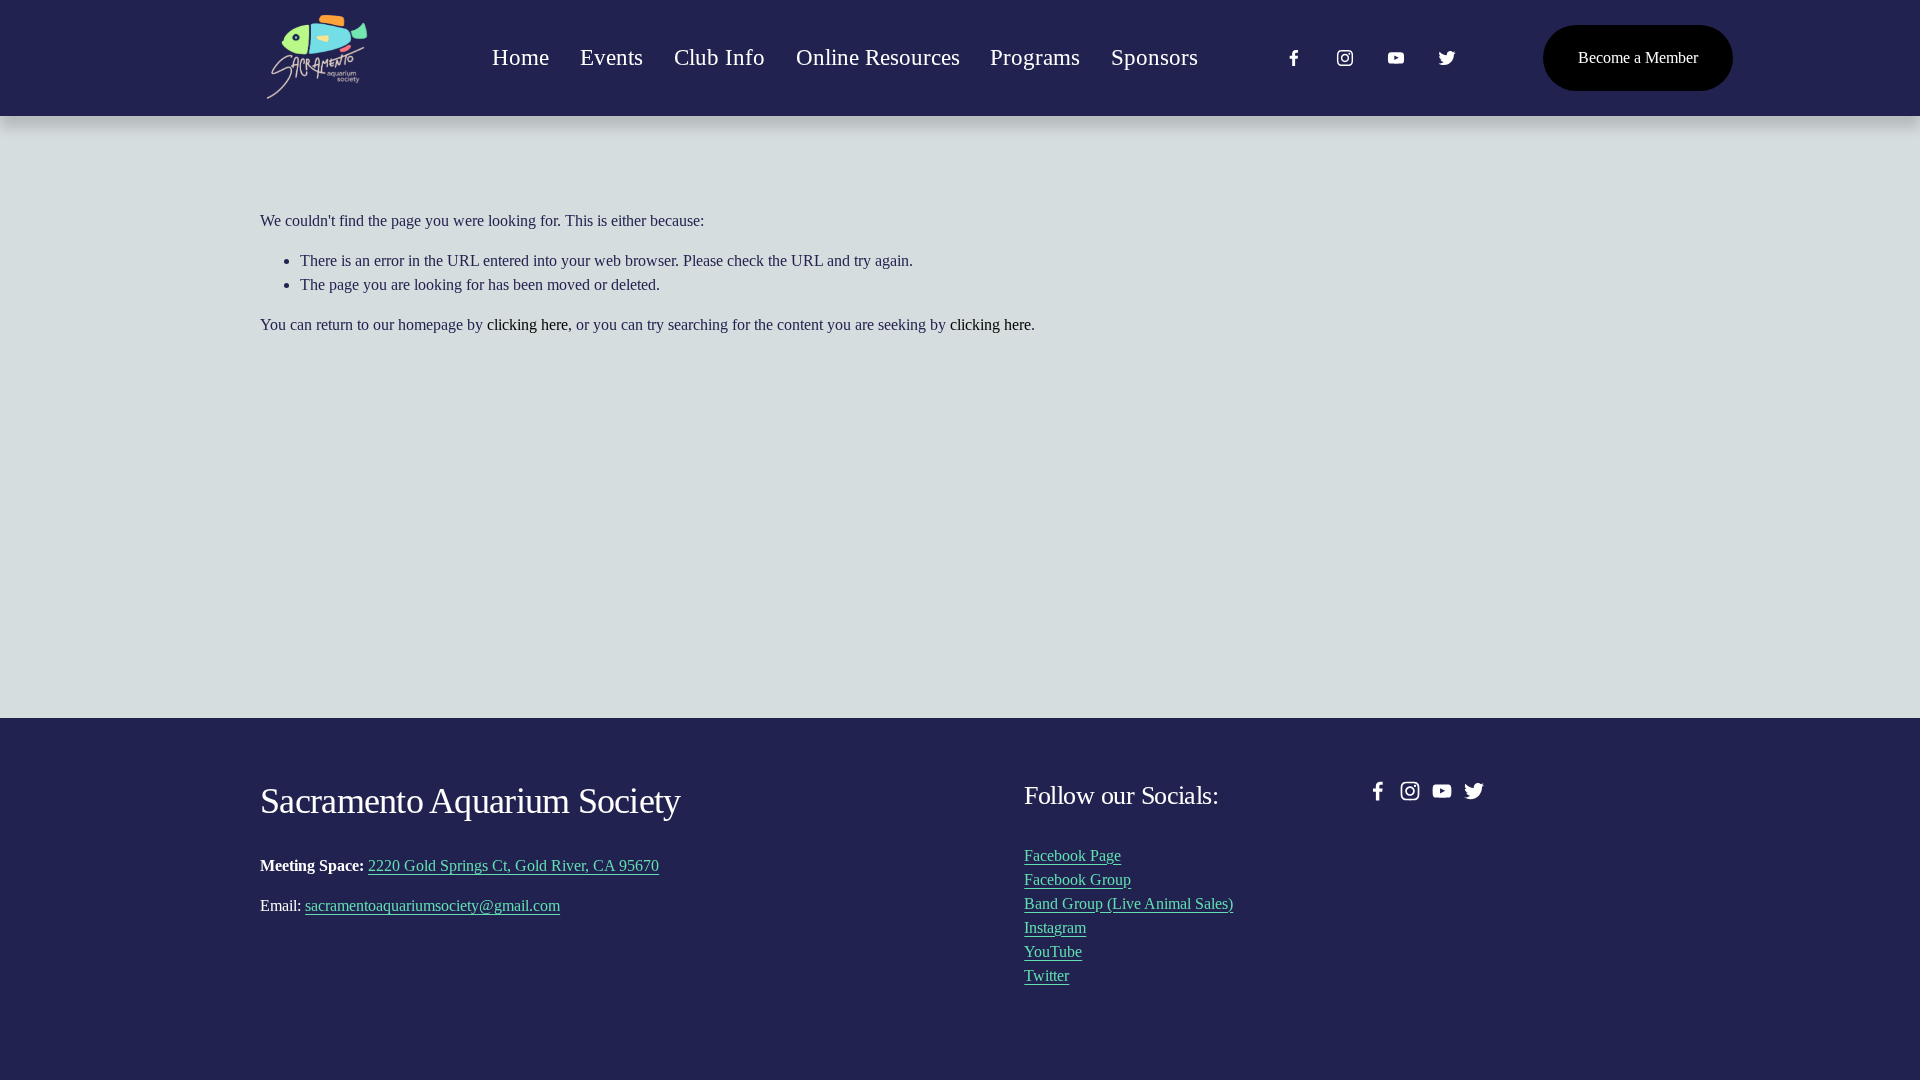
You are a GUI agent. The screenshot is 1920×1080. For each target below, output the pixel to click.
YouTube (1053, 951)
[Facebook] (1294, 58)
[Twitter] (1447, 58)
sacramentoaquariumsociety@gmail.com (432, 905)
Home (520, 57)
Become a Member (1638, 57)
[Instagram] (1345, 58)
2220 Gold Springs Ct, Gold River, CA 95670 (513, 865)
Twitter (1046, 975)
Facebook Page (1072, 855)
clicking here (527, 324)
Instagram (1055, 927)
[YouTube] (1396, 58)
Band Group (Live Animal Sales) (1128, 903)
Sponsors (1154, 57)
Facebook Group (1077, 879)
